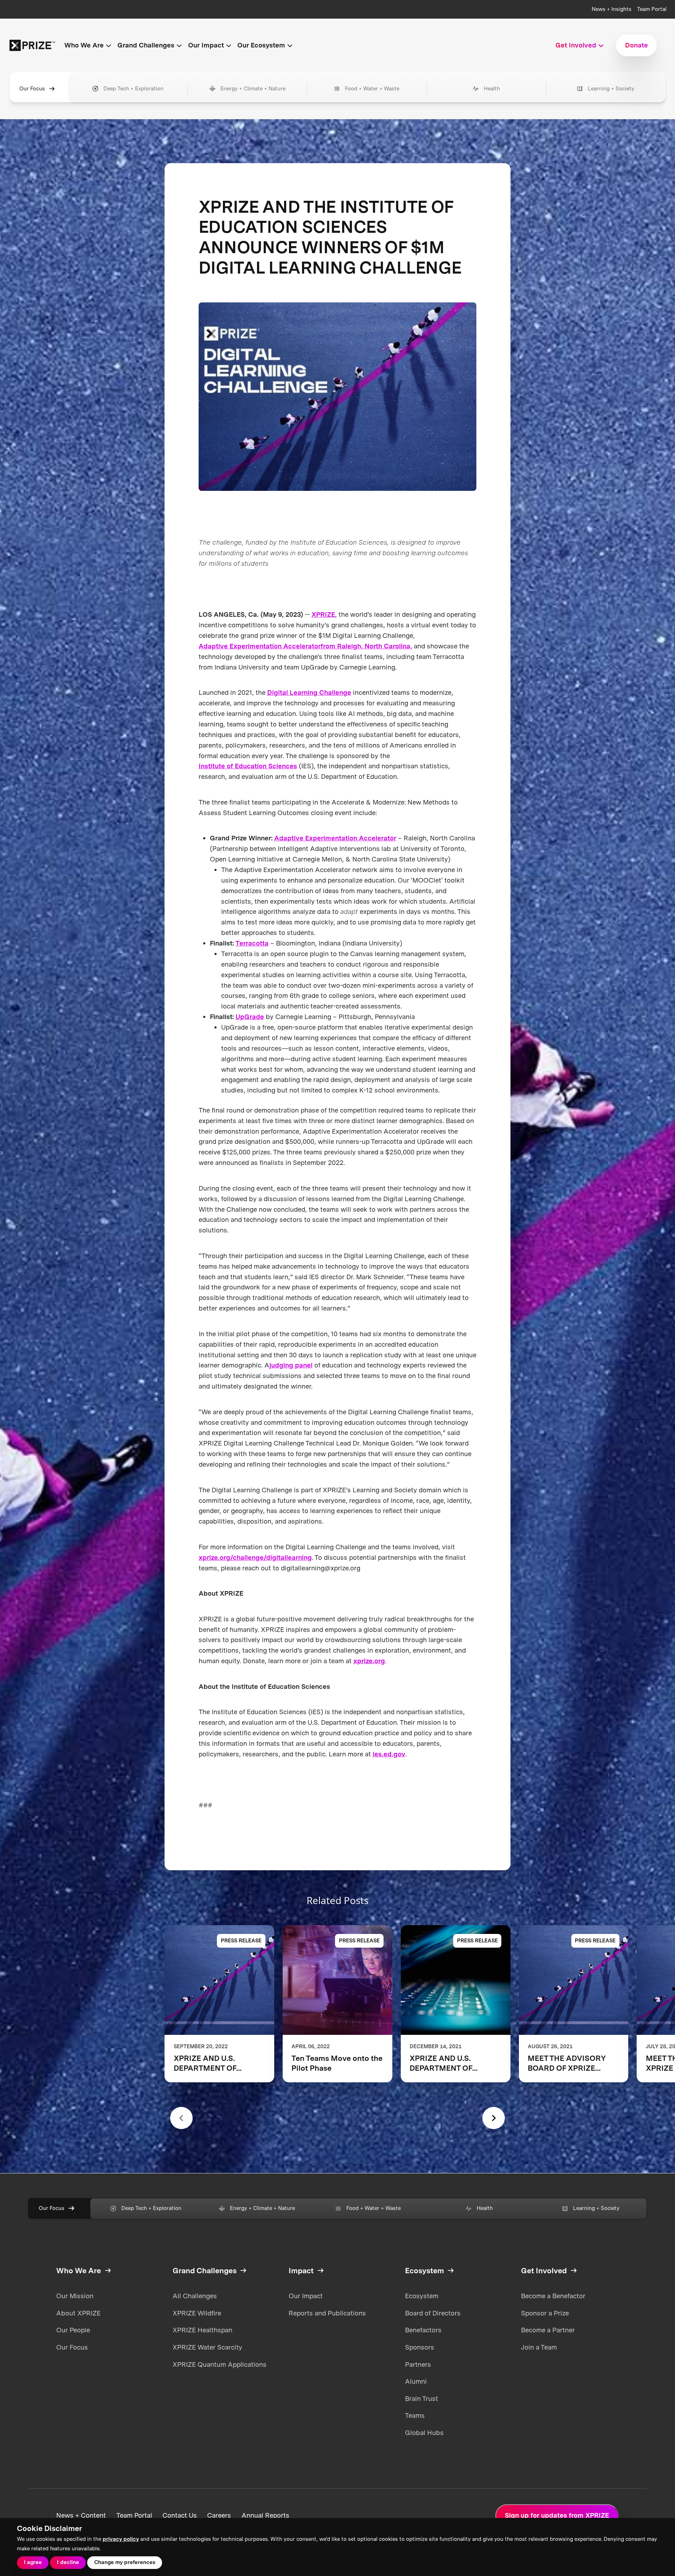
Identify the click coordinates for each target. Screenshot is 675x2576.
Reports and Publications (327, 2313)
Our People (73, 2330)
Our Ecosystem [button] (261, 45)
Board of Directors (433, 2313)
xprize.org (369, 1661)
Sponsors (420, 2347)
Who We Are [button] (84, 45)
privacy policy (121, 2539)
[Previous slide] (181, 2118)
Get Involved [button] (576, 45)
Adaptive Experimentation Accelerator (260, 646)
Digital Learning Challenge (309, 693)
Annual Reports (265, 2516)
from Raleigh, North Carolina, (366, 646)
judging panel (291, 1365)
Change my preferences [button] (125, 2562)
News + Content (81, 2516)
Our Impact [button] (206, 45)
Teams (415, 2415)
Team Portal (652, 9)
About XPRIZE (78, 2313)
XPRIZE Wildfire (197, 2313)
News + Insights (612, 9)
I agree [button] (33, 2562)
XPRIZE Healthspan (202, 2330)
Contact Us (180, 2516)
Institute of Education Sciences (248, 766)
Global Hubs (424, 2433)
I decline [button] (68, 2562)
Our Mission (75, 2296)
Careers (219, 2516)
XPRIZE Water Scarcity (207, 2347)
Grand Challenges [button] (146, 45)
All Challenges (195, 2296)
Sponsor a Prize (545, 2313)
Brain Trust (422, 2399)
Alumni (416, 2381)
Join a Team (539, 2347)
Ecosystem (422, 2296)
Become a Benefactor (553, 2296)
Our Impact (306, 2296)
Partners (418, 2364)
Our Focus (32, 89)
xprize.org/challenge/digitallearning (255, 1558)
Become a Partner (548, 2330)
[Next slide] (494, 2118)
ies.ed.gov (389, 1754)
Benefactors (423, 2330)
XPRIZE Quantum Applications (220, 2364)
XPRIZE (323, 614)
